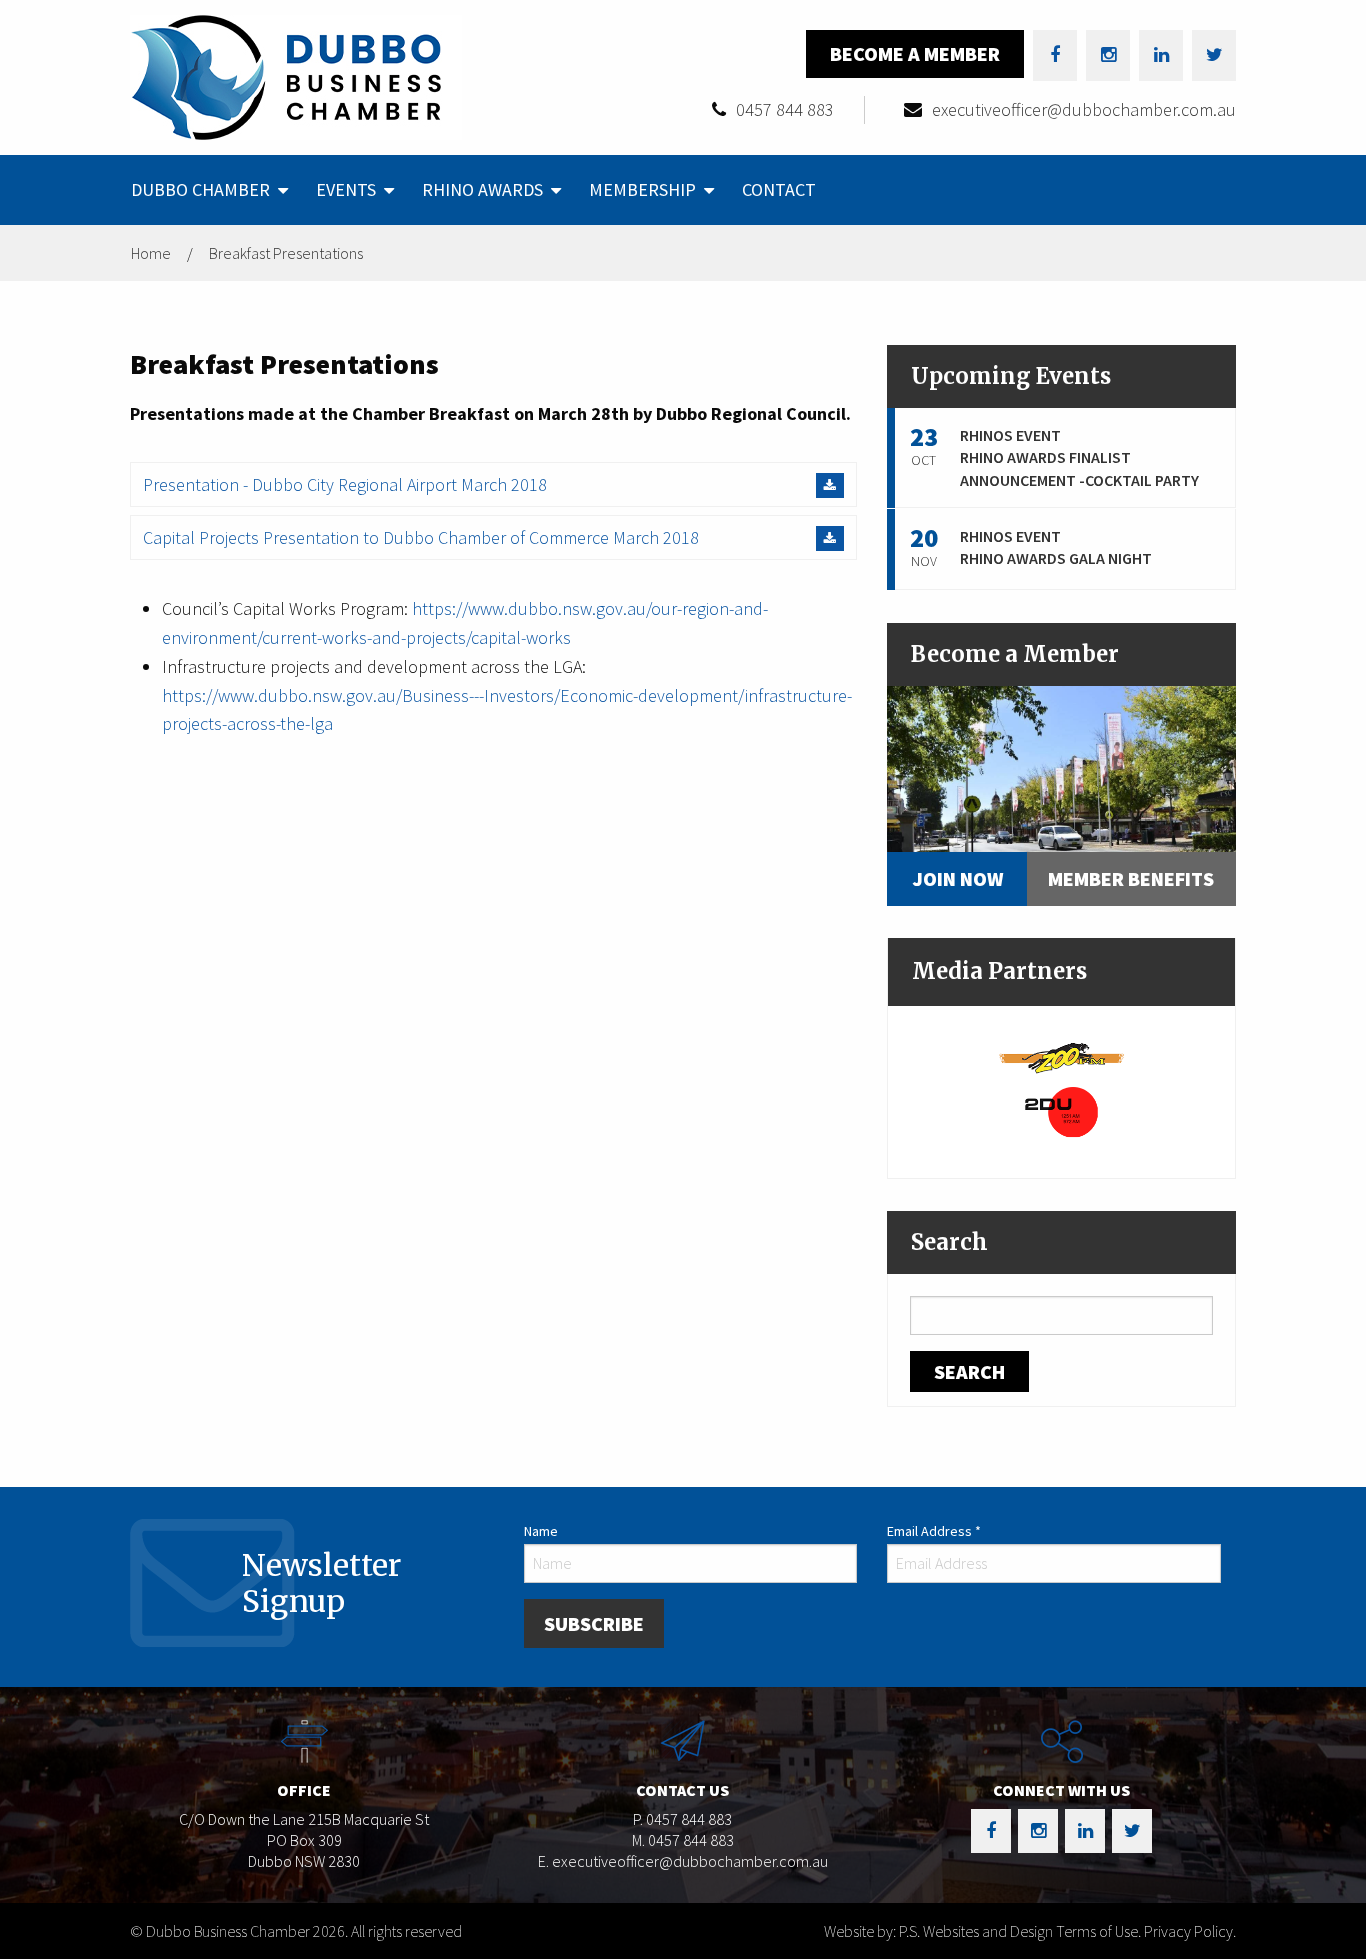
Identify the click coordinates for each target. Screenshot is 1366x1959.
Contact (779, 189)
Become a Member (915, 53)
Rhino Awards (482, 189)
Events (346, 189)
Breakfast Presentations (286, 253)
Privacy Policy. (1190, 1931)
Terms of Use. (1098, 1931)
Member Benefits (1131, 878)
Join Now (957, 878)
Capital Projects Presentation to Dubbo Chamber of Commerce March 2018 (421, 537)
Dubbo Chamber (200, 189)
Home (151, 253)
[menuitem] (207, 190)
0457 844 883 (785, 109)
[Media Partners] (1061, 1055)
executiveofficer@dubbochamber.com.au (1084, 109)
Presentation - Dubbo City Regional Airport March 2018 (345, 484)
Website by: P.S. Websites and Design (938, 1931)
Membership (642, 189)
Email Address (934, 1531)
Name (541, 1531)
